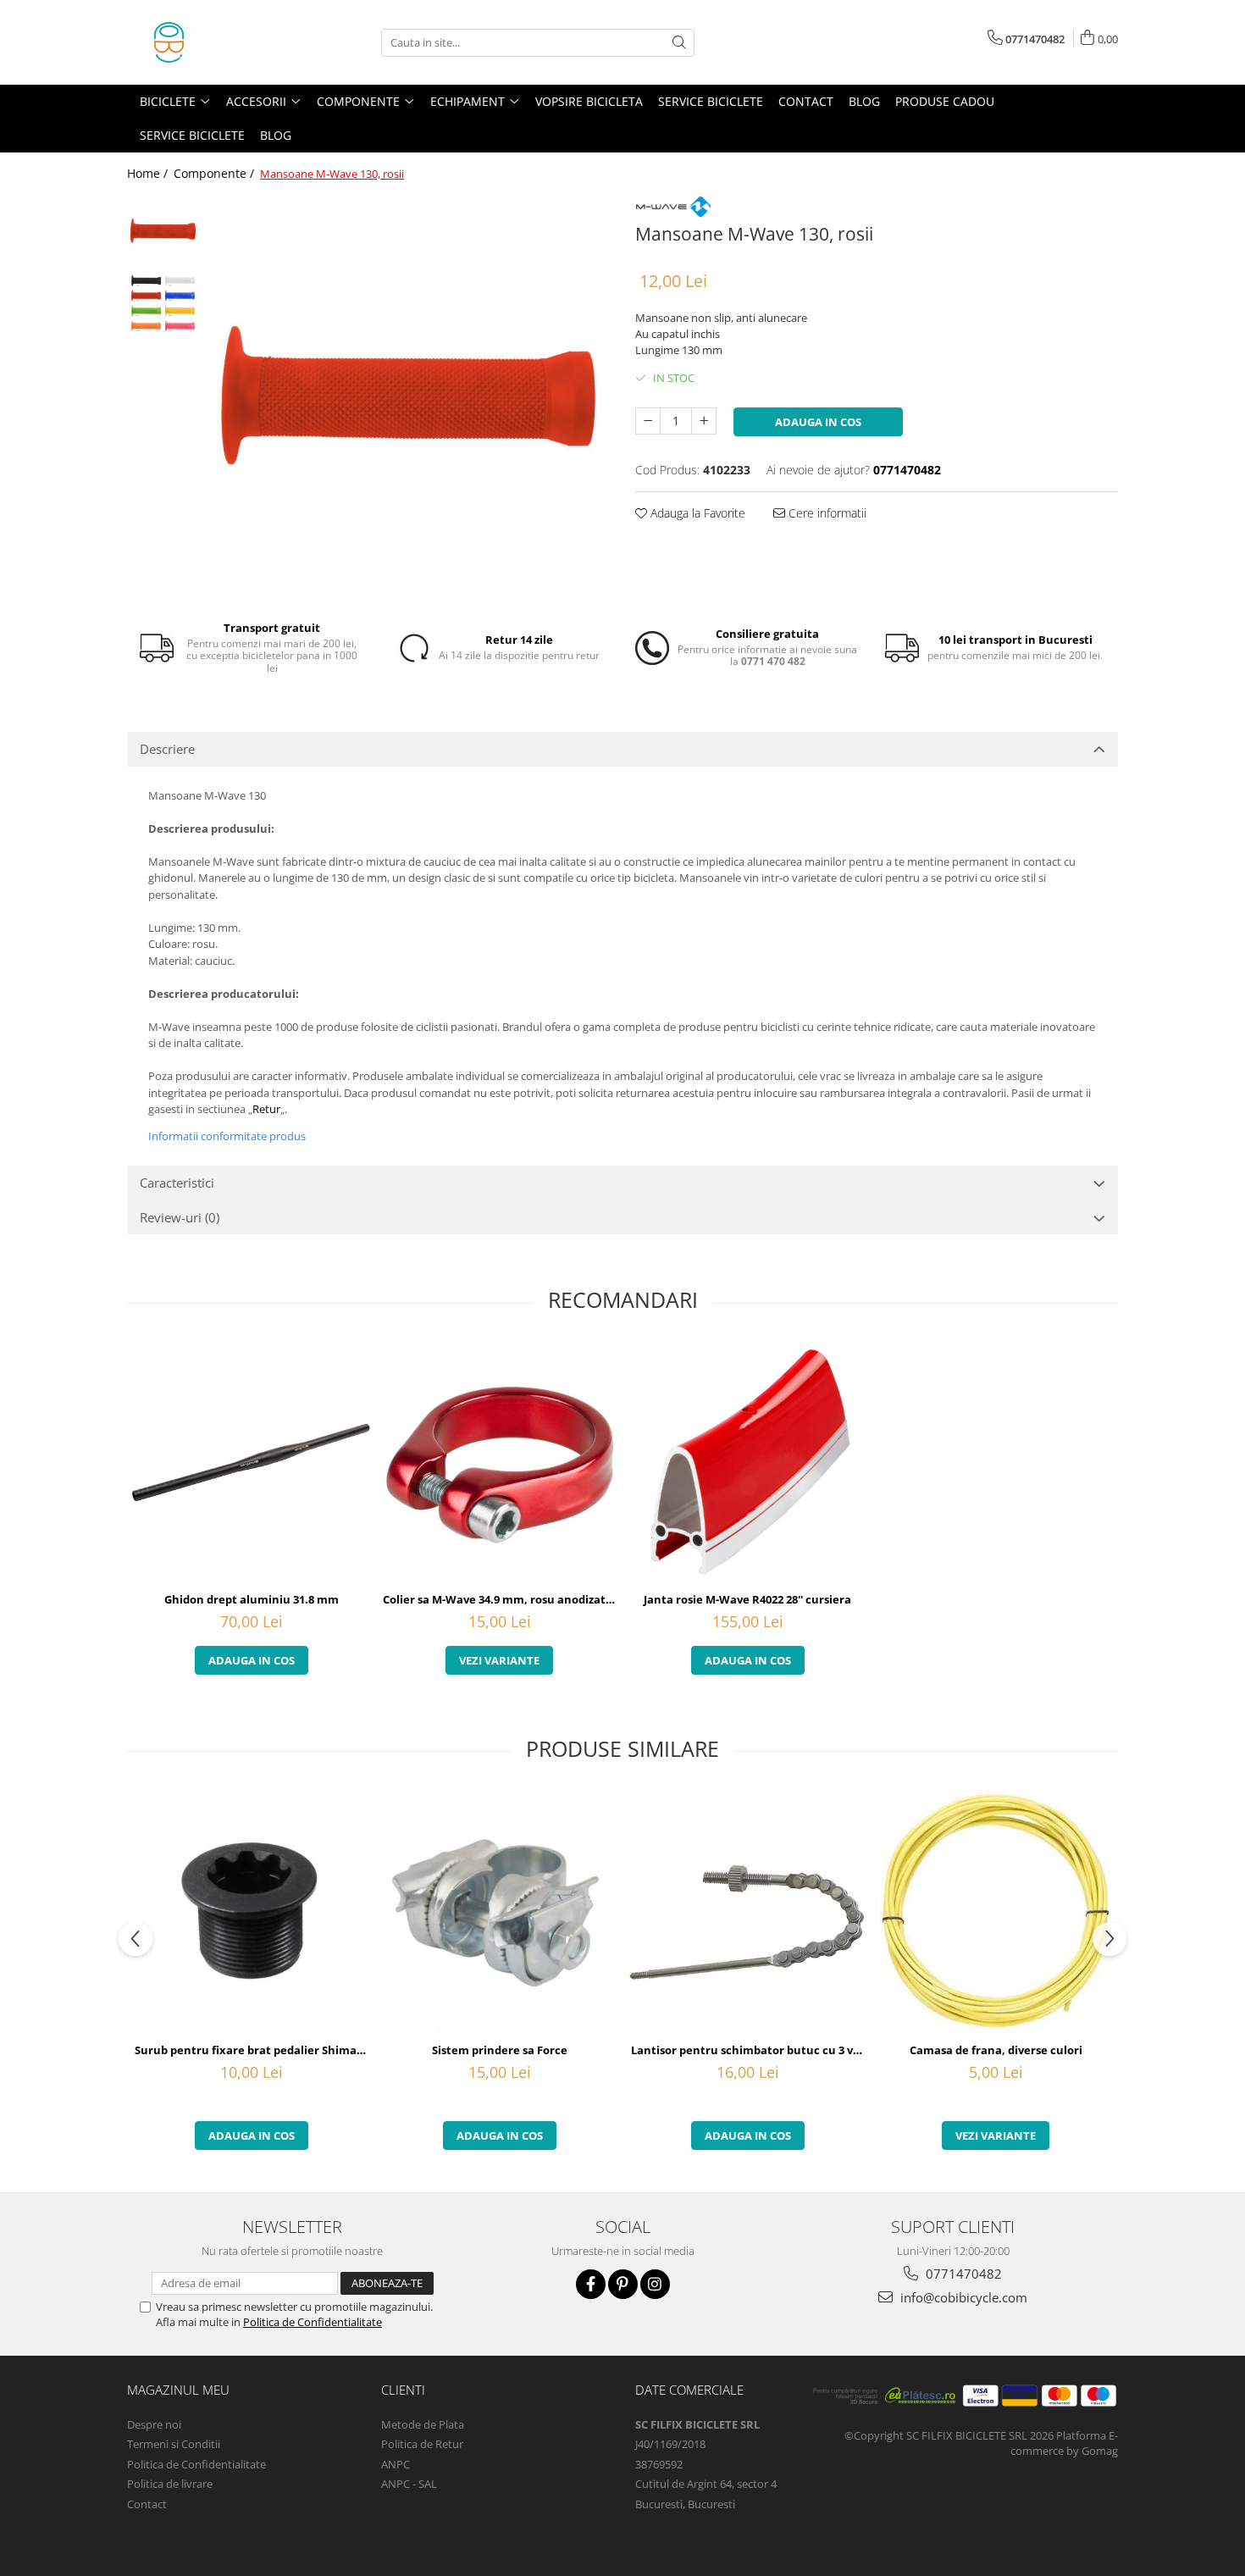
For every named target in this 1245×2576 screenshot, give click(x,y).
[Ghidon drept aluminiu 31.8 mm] (251, 1463)
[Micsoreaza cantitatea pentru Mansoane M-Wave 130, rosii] (648, 421)
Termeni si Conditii (174, 2444)
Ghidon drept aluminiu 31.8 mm (252, 1599)
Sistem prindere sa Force (500, 2050)
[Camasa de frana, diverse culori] (996, 1912)
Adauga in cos (818, 422)
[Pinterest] (623, 2284)
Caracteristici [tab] (177, 1183)
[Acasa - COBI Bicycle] (212, 42)
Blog (864, 101)
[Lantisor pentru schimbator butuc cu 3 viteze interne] (747, 1912)
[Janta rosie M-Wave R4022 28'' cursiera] (747, 1463)
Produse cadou (945, 101)
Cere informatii (826, 513)
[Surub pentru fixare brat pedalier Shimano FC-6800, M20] (251, 1912)
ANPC (396, 2464)
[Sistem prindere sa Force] (499, 1912)
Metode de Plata (423, 2424)
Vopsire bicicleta (589, 101)
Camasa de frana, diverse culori (996, 2050)
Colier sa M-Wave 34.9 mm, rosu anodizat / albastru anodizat (501, 1599)
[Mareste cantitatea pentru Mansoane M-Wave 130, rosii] (704, 421)
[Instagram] (655, 2284)
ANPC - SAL (409, 2484)
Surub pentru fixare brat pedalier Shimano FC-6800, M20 (253, 2050)
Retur (266, 1109)
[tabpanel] (409, 396)
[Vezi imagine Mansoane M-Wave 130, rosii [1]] (163, 303)
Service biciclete (711, 101)
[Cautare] (679, 43)
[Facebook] (591, 2284)
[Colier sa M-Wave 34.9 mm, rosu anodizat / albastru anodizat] (499, 1463)
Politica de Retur (422, 2444)
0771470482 (962, 2274)
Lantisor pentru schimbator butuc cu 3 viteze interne (750, 2050)
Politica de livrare (170, 2484)
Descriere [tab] (167, 749)
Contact (806, 101)
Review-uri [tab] (180, 1217)
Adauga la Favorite (696, 513)
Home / (149, 173)
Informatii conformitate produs (227, 1136)
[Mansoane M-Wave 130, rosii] (409, 396)
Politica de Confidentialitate (313, 2322)
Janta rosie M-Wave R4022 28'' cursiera (747, 1599)
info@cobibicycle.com (962, 2297)
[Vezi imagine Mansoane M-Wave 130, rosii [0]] (163, 231)
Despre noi (154, 2424)
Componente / (216, 173)
